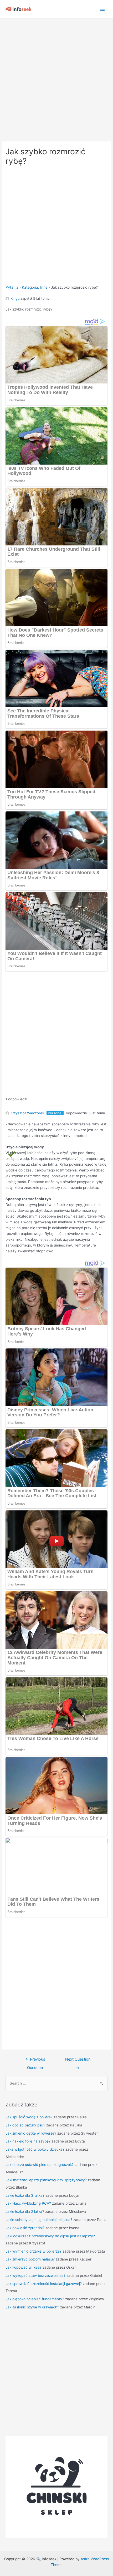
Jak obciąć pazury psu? (25, 2125)
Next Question (78, 2061)
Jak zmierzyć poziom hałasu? (30, 2259)
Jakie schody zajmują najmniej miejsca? (39, 2220)
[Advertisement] (56, 77)
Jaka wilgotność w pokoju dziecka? (35, 2149)
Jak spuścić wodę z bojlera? (29, 2117)
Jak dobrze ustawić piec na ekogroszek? (40, 2165)
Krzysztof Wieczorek (27, 1113)
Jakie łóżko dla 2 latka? (25, 2211)
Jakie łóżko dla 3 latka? (25, 2195)
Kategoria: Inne (35, 287)
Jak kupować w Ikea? (24, 2267)
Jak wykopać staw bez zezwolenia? (35, 2275)
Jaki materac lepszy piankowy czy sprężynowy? (46, 2180)
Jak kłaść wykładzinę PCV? (28, 2203)
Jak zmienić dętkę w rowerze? (31, 2133)
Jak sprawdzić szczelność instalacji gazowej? (44, 2284)
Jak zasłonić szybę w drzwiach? (32, 2307)
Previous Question (35, 2061)
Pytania (12, 287)
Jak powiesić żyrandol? (25, 2228)
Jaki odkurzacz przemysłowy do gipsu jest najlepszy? (50, 2236)
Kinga (15, 298)
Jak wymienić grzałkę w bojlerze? (34, 2251)
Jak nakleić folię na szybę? (28, 2141)
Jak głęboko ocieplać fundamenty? (35, 2299)
